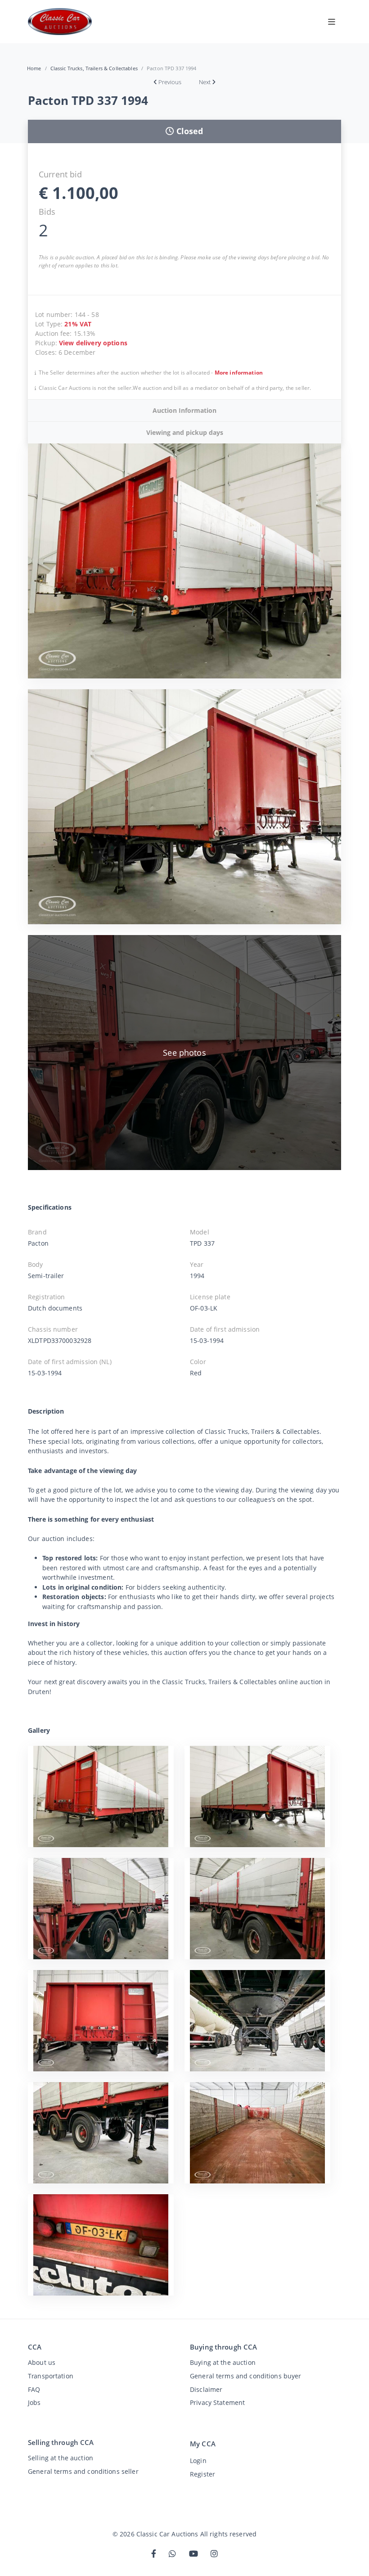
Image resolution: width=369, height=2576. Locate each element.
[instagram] (214, 2554)
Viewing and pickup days (185, 432)
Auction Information (184, 410)
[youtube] (193, 2554)
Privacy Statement (217, 2402)
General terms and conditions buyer (246, 2376)
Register (202, 2474)
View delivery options (93, 343)
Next (205, 82)
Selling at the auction (61, 2458)
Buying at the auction (223, 2362)
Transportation (51, 2376)
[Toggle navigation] (332, 22)
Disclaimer (206, 2389)
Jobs (34, 2402)
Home (34, 68)
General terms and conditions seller (83, 2471)
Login (198, 2461)
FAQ (34, 2389)
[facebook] (154, 2554)
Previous (170, 82)
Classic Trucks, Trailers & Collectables (94, 68)
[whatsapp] (172, 2554)
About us (42, 2362)
